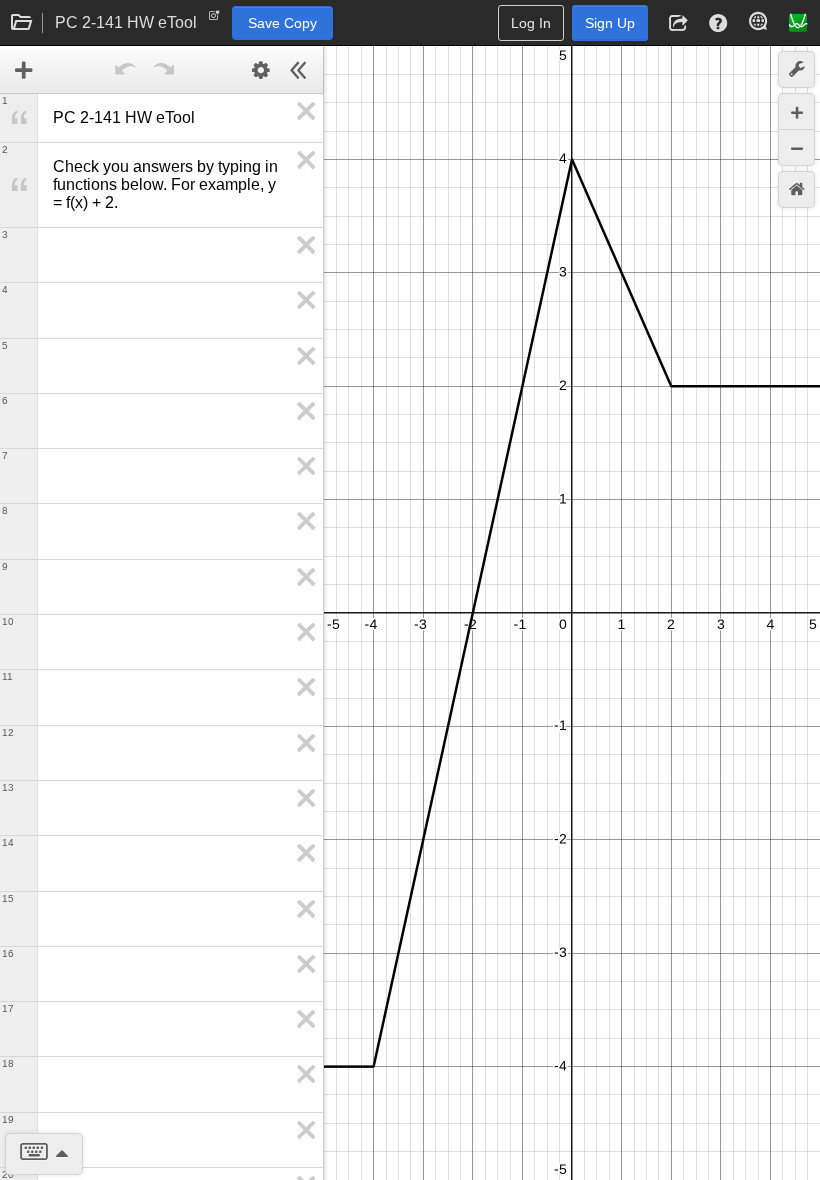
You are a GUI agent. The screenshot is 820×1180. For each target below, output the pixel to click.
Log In (531, 23)
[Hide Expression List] (299, 70)
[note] (214, 20)
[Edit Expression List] (261, 70)
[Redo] (164, 70)
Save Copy (282, 23)
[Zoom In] (796, 111)
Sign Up (610, 23)
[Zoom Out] (796, 147)
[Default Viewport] (796, 189)
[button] (678, 23)
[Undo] (126, 70)
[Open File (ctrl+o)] (22, 23)
